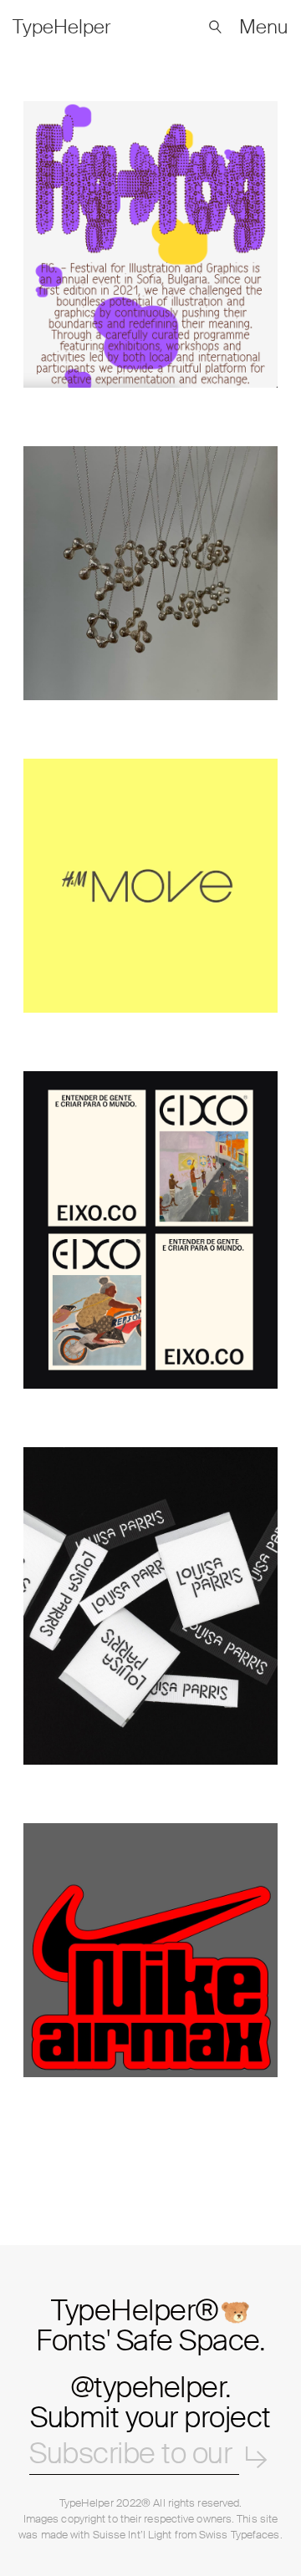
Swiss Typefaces (240, 2535)
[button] (215, 27)
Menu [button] (264, 27)
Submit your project (150, 2417)
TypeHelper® (150, 2323)
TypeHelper (87, 2503)
